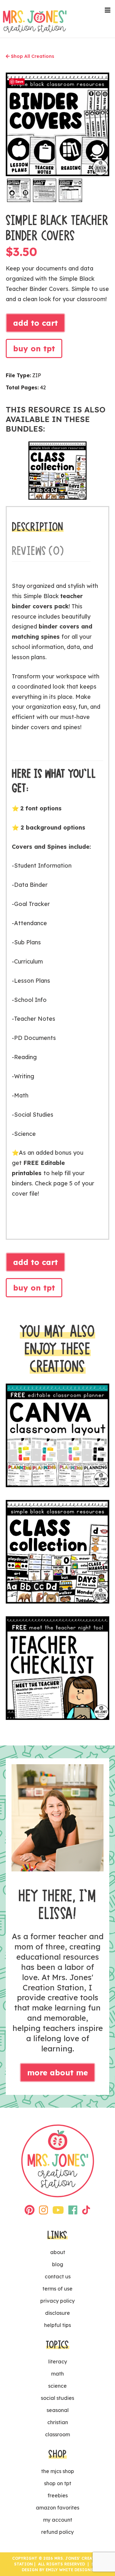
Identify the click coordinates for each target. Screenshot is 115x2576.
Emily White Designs (69, 2570)
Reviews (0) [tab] (38, 551)
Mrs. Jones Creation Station (35, 21)
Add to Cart (35, 323)
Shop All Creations (32, 56)
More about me (57, 2073)
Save (19, 81)
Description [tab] (38, 527)
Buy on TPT (34, 348)
